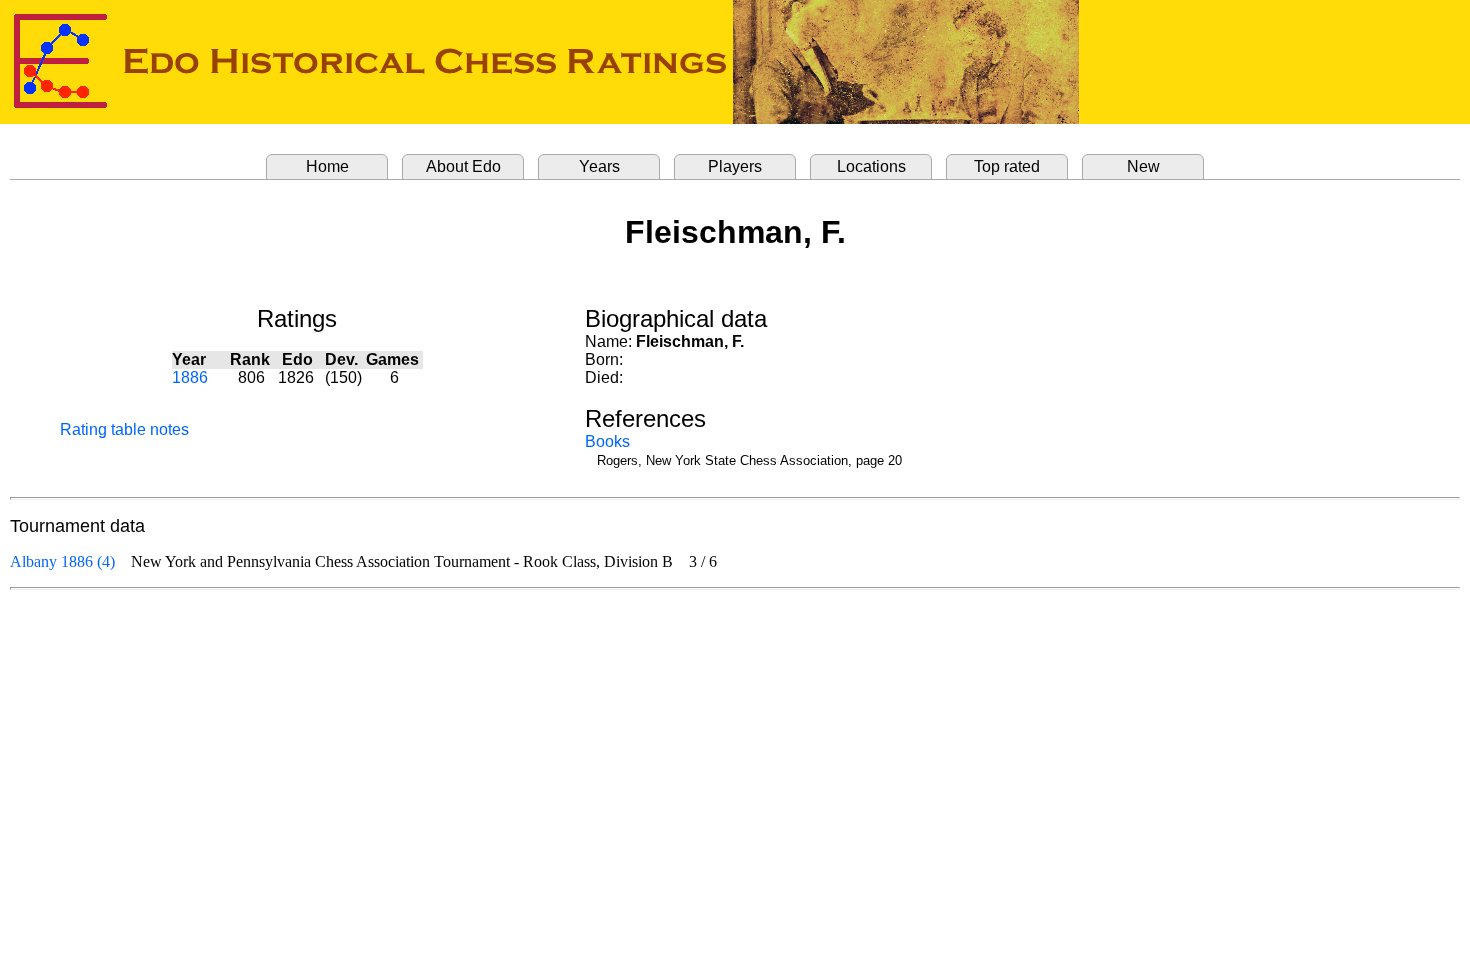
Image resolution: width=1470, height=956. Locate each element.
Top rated (1007, 166)
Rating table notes (124, 429)
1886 (190, 377)
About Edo (463, 166)
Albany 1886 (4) (62, 561)
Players (735, 166)
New (1143, 166)
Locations (871, 166)
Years (599, 166)
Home (327, 166)
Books (607, 441)
